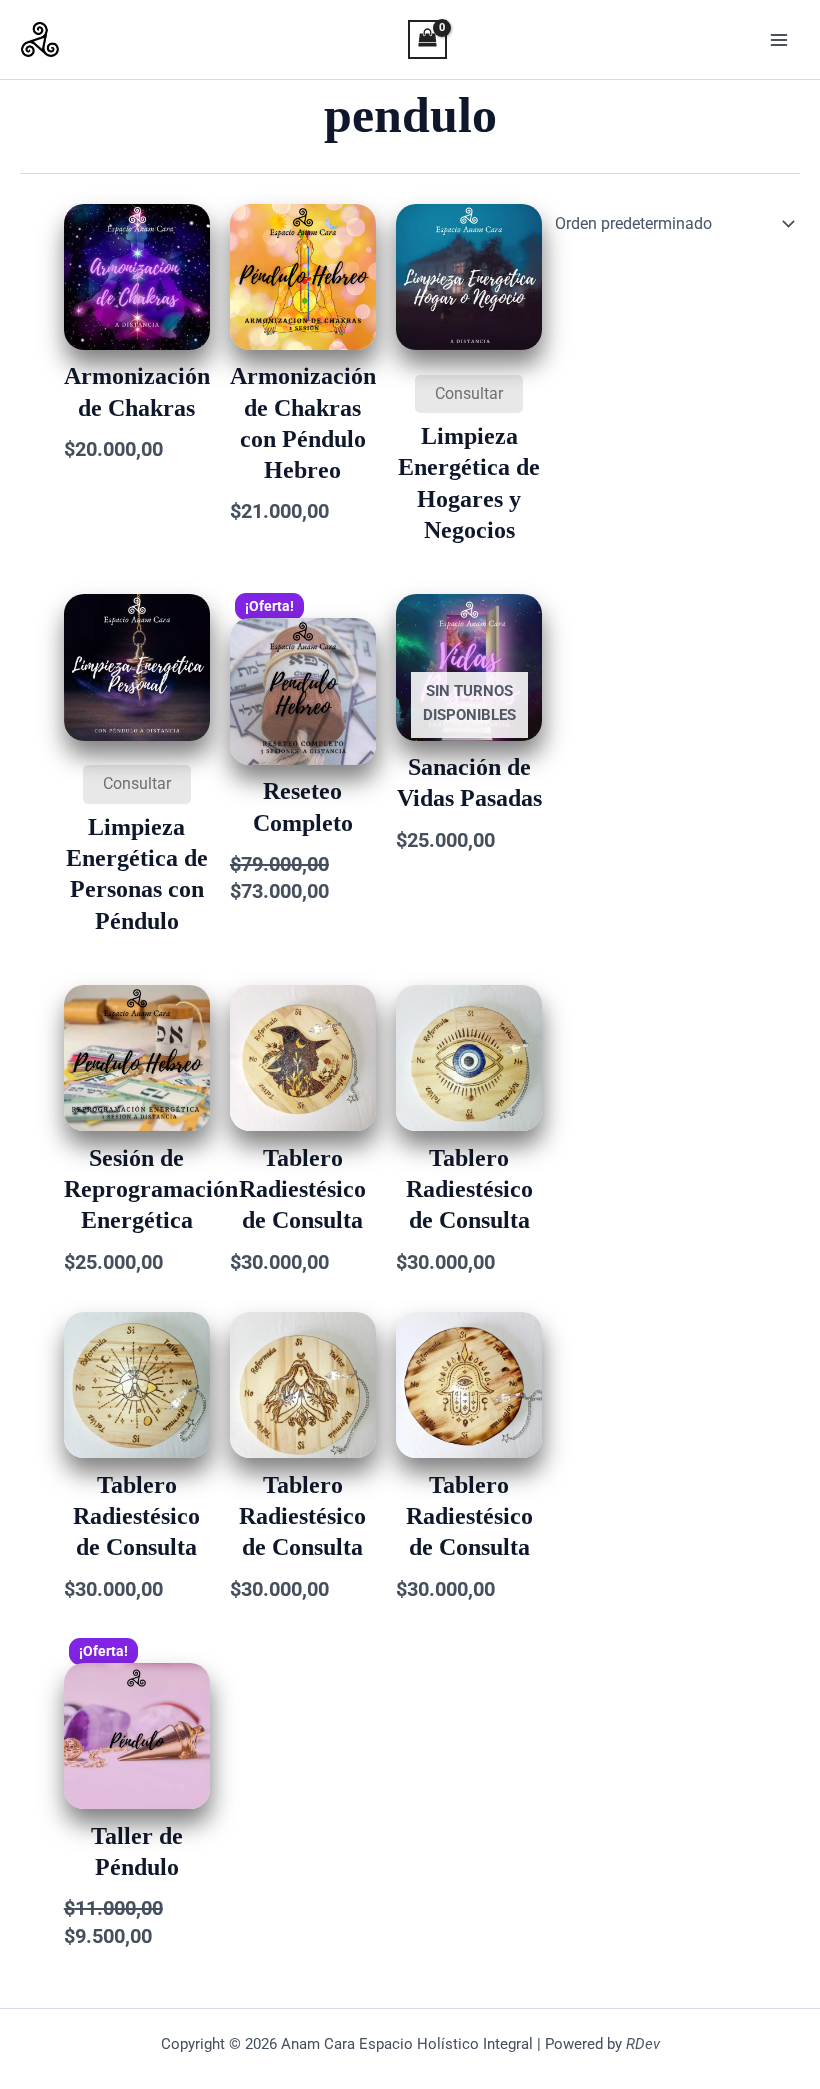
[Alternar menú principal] (779, 40)
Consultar (469, 393)
